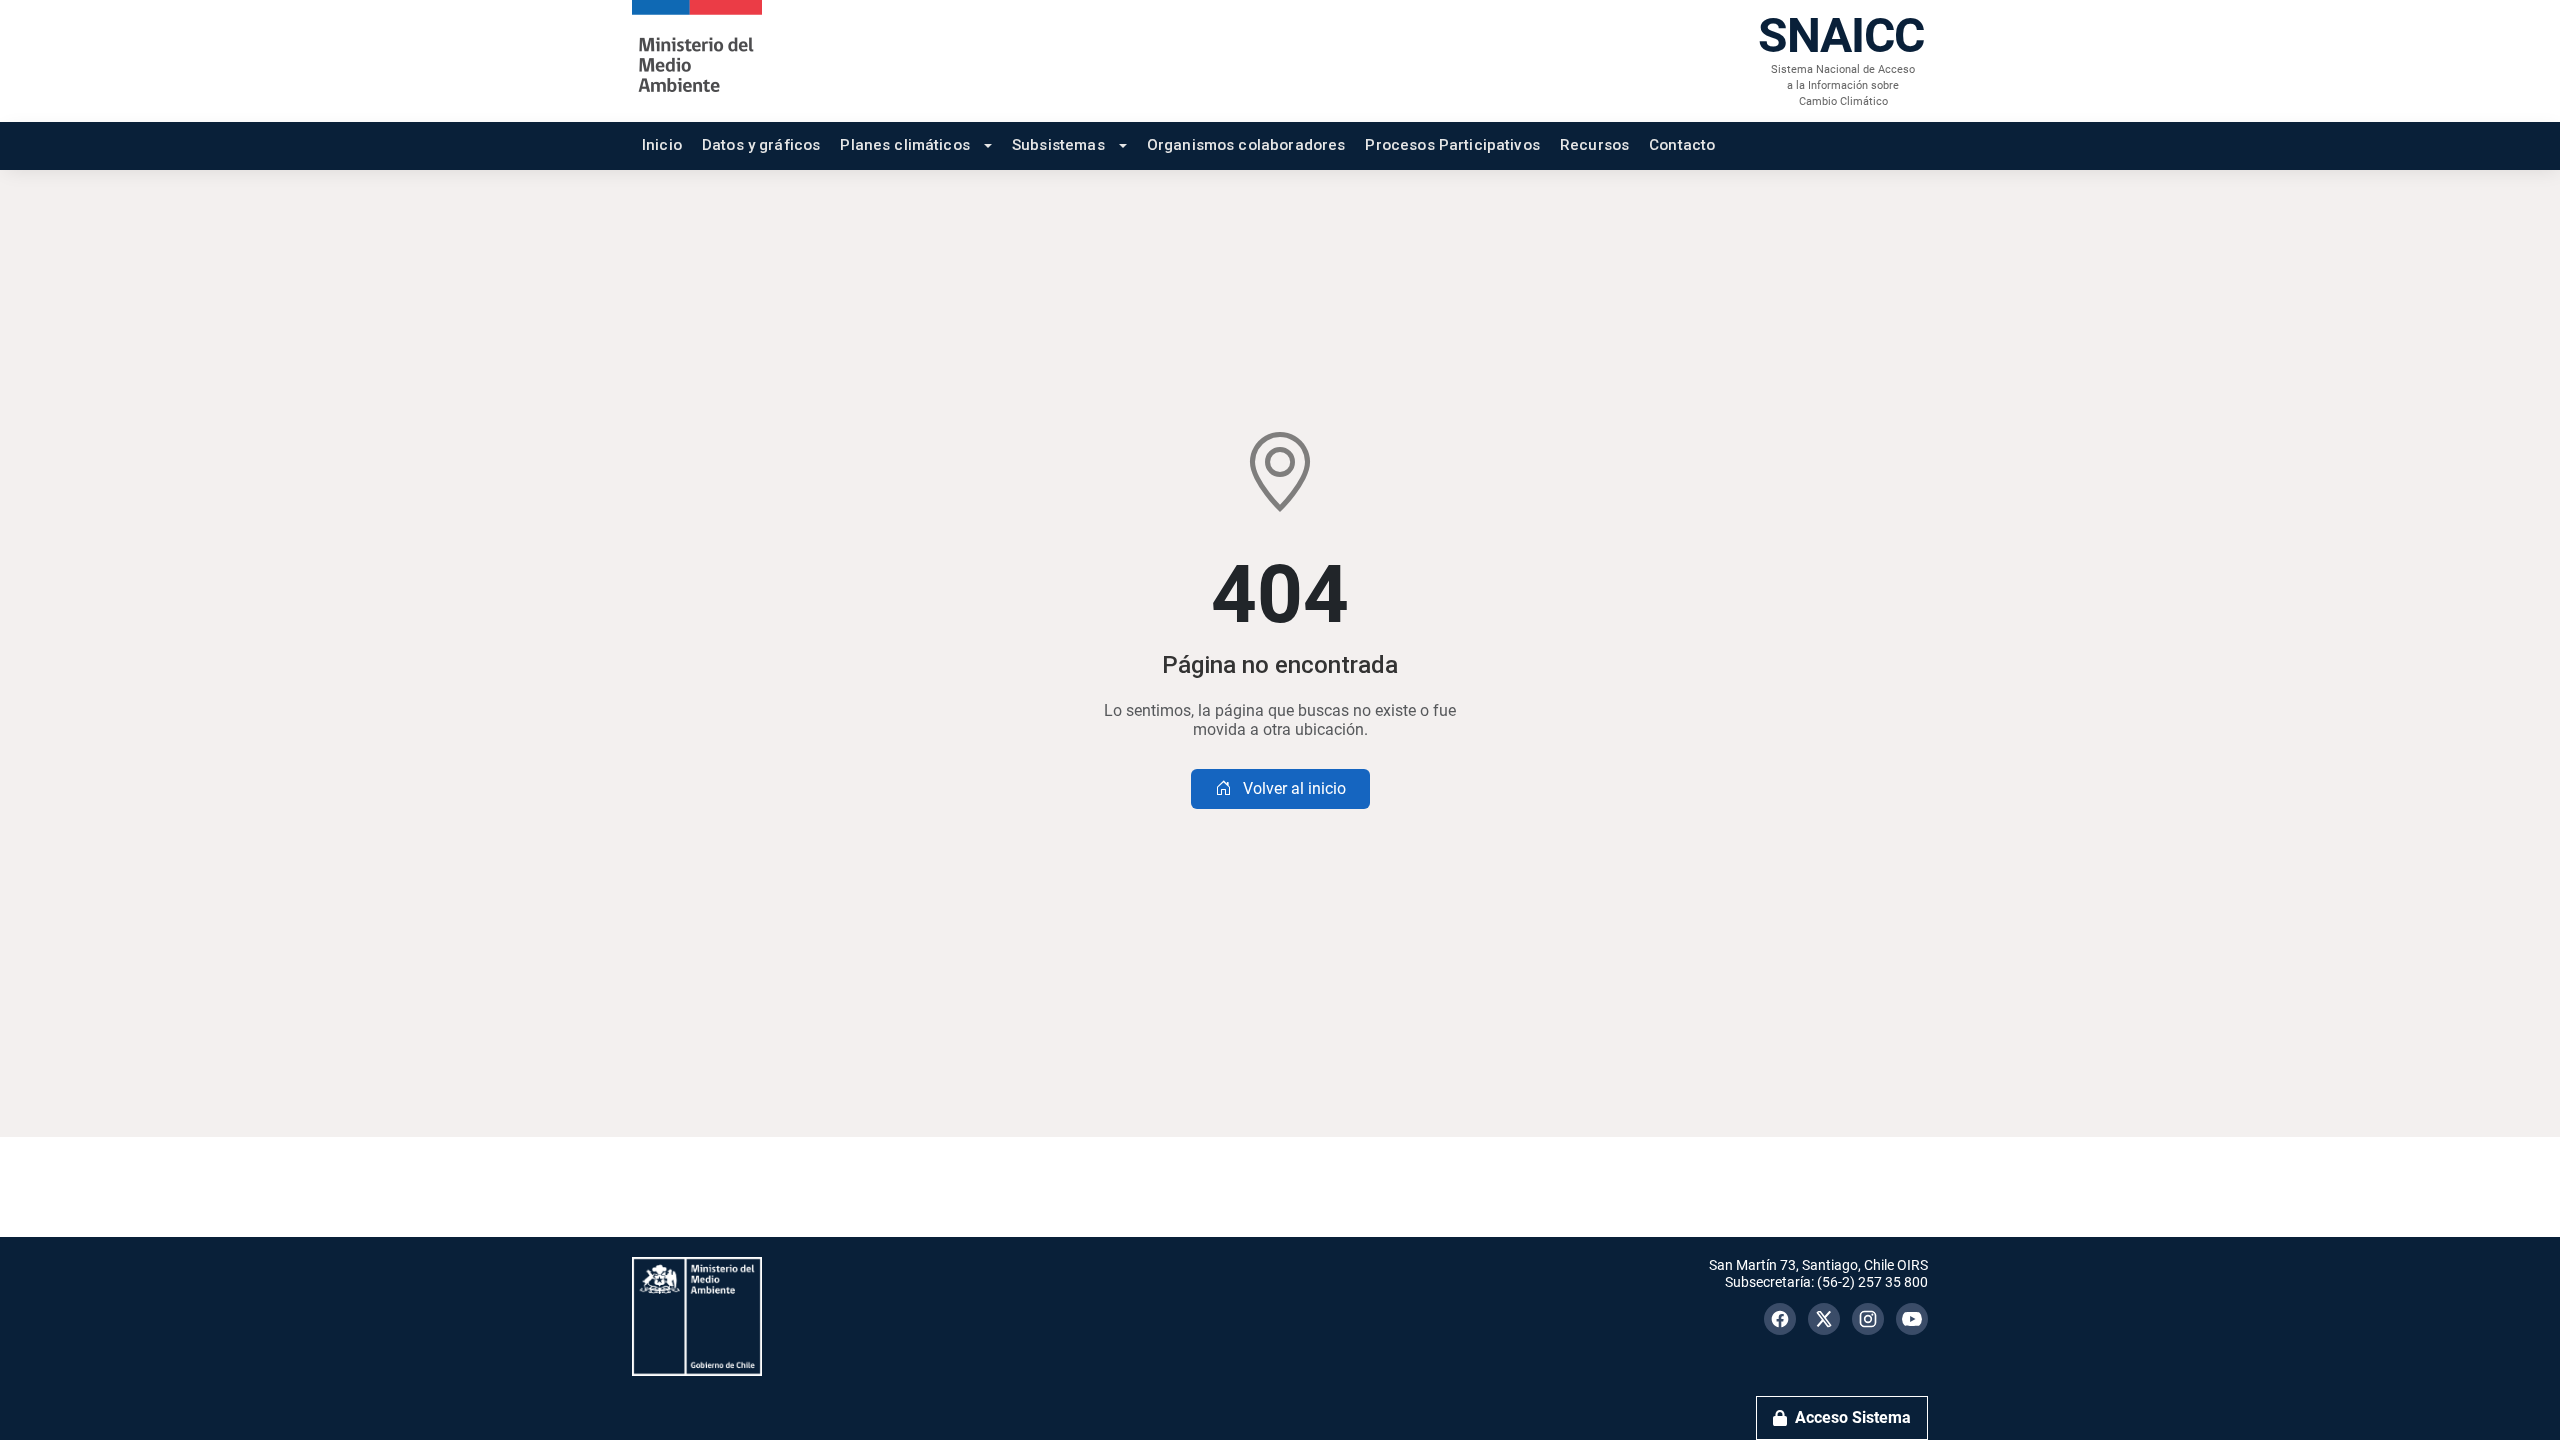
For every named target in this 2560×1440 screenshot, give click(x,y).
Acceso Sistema (1853, 1417)
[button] (916, 146)
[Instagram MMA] (1868, 1319)
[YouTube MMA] (1912, 1319)
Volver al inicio (1292, 788)
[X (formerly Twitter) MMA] (1824, 1319)
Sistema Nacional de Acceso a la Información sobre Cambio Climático (1843, 85)
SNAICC (1841, 35)
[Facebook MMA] (1780, 1319)
